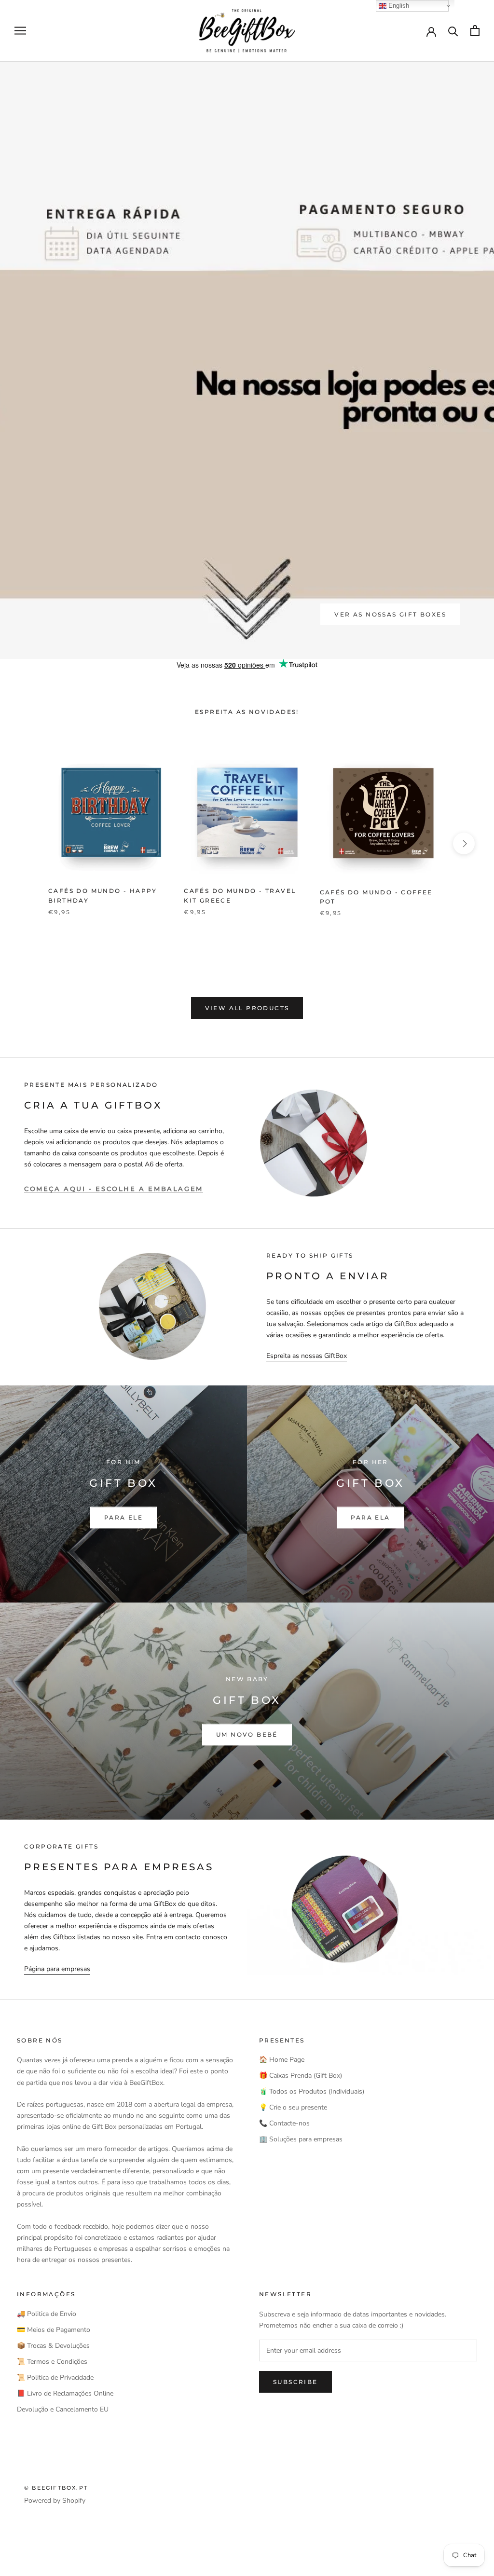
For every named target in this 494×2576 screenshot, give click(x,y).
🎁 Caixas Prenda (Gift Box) (301, 2076)
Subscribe (295, 2382)
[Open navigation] (20, 31)
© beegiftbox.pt (56, 2488)
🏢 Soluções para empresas (301, 2139)
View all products (247, 1008)
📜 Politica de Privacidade (55, 2377)
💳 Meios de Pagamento (54, 2330)
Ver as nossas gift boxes (390, 614)
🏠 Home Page (282, 2060)
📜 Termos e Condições (52, 2362)
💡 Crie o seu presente (293, 2107)
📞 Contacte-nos (284, 2123)
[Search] (453, 31)
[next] (464, 843)
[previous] (30, 843)
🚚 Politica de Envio (47, 2314)
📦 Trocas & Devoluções (53, 2346)
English (398, 6)
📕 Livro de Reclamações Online (65, 2393)
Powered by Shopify (55, 2501)
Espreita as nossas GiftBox (307, 1356)
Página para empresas (57, 1969)
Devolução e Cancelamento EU (63, 2409)
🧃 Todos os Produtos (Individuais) (312, 2091)
